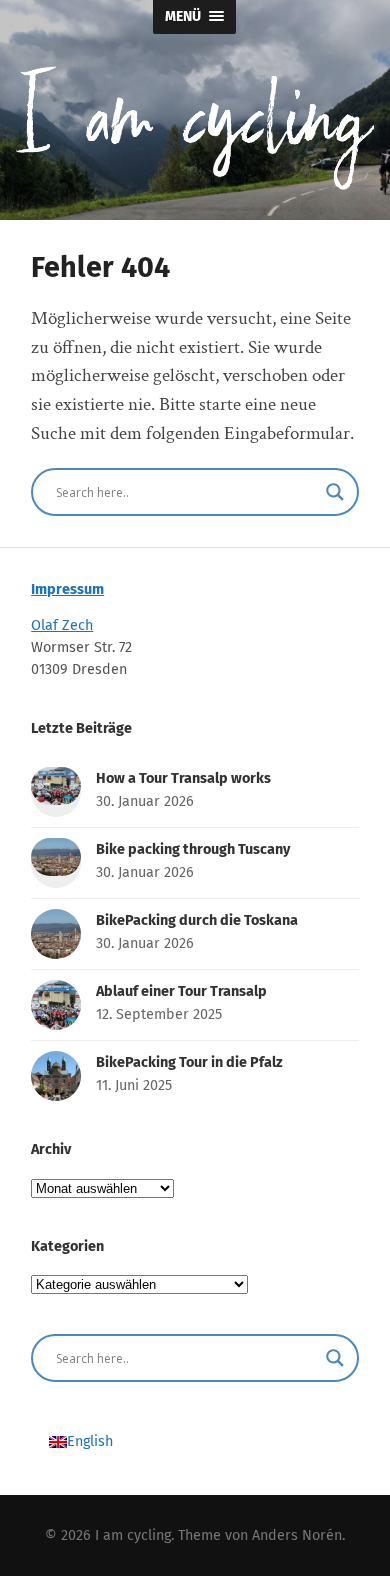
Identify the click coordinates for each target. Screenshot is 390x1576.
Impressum (67, 589)
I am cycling (133, 1535)
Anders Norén (297, 1535)
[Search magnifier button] (335, 492)
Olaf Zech (62, 625)
